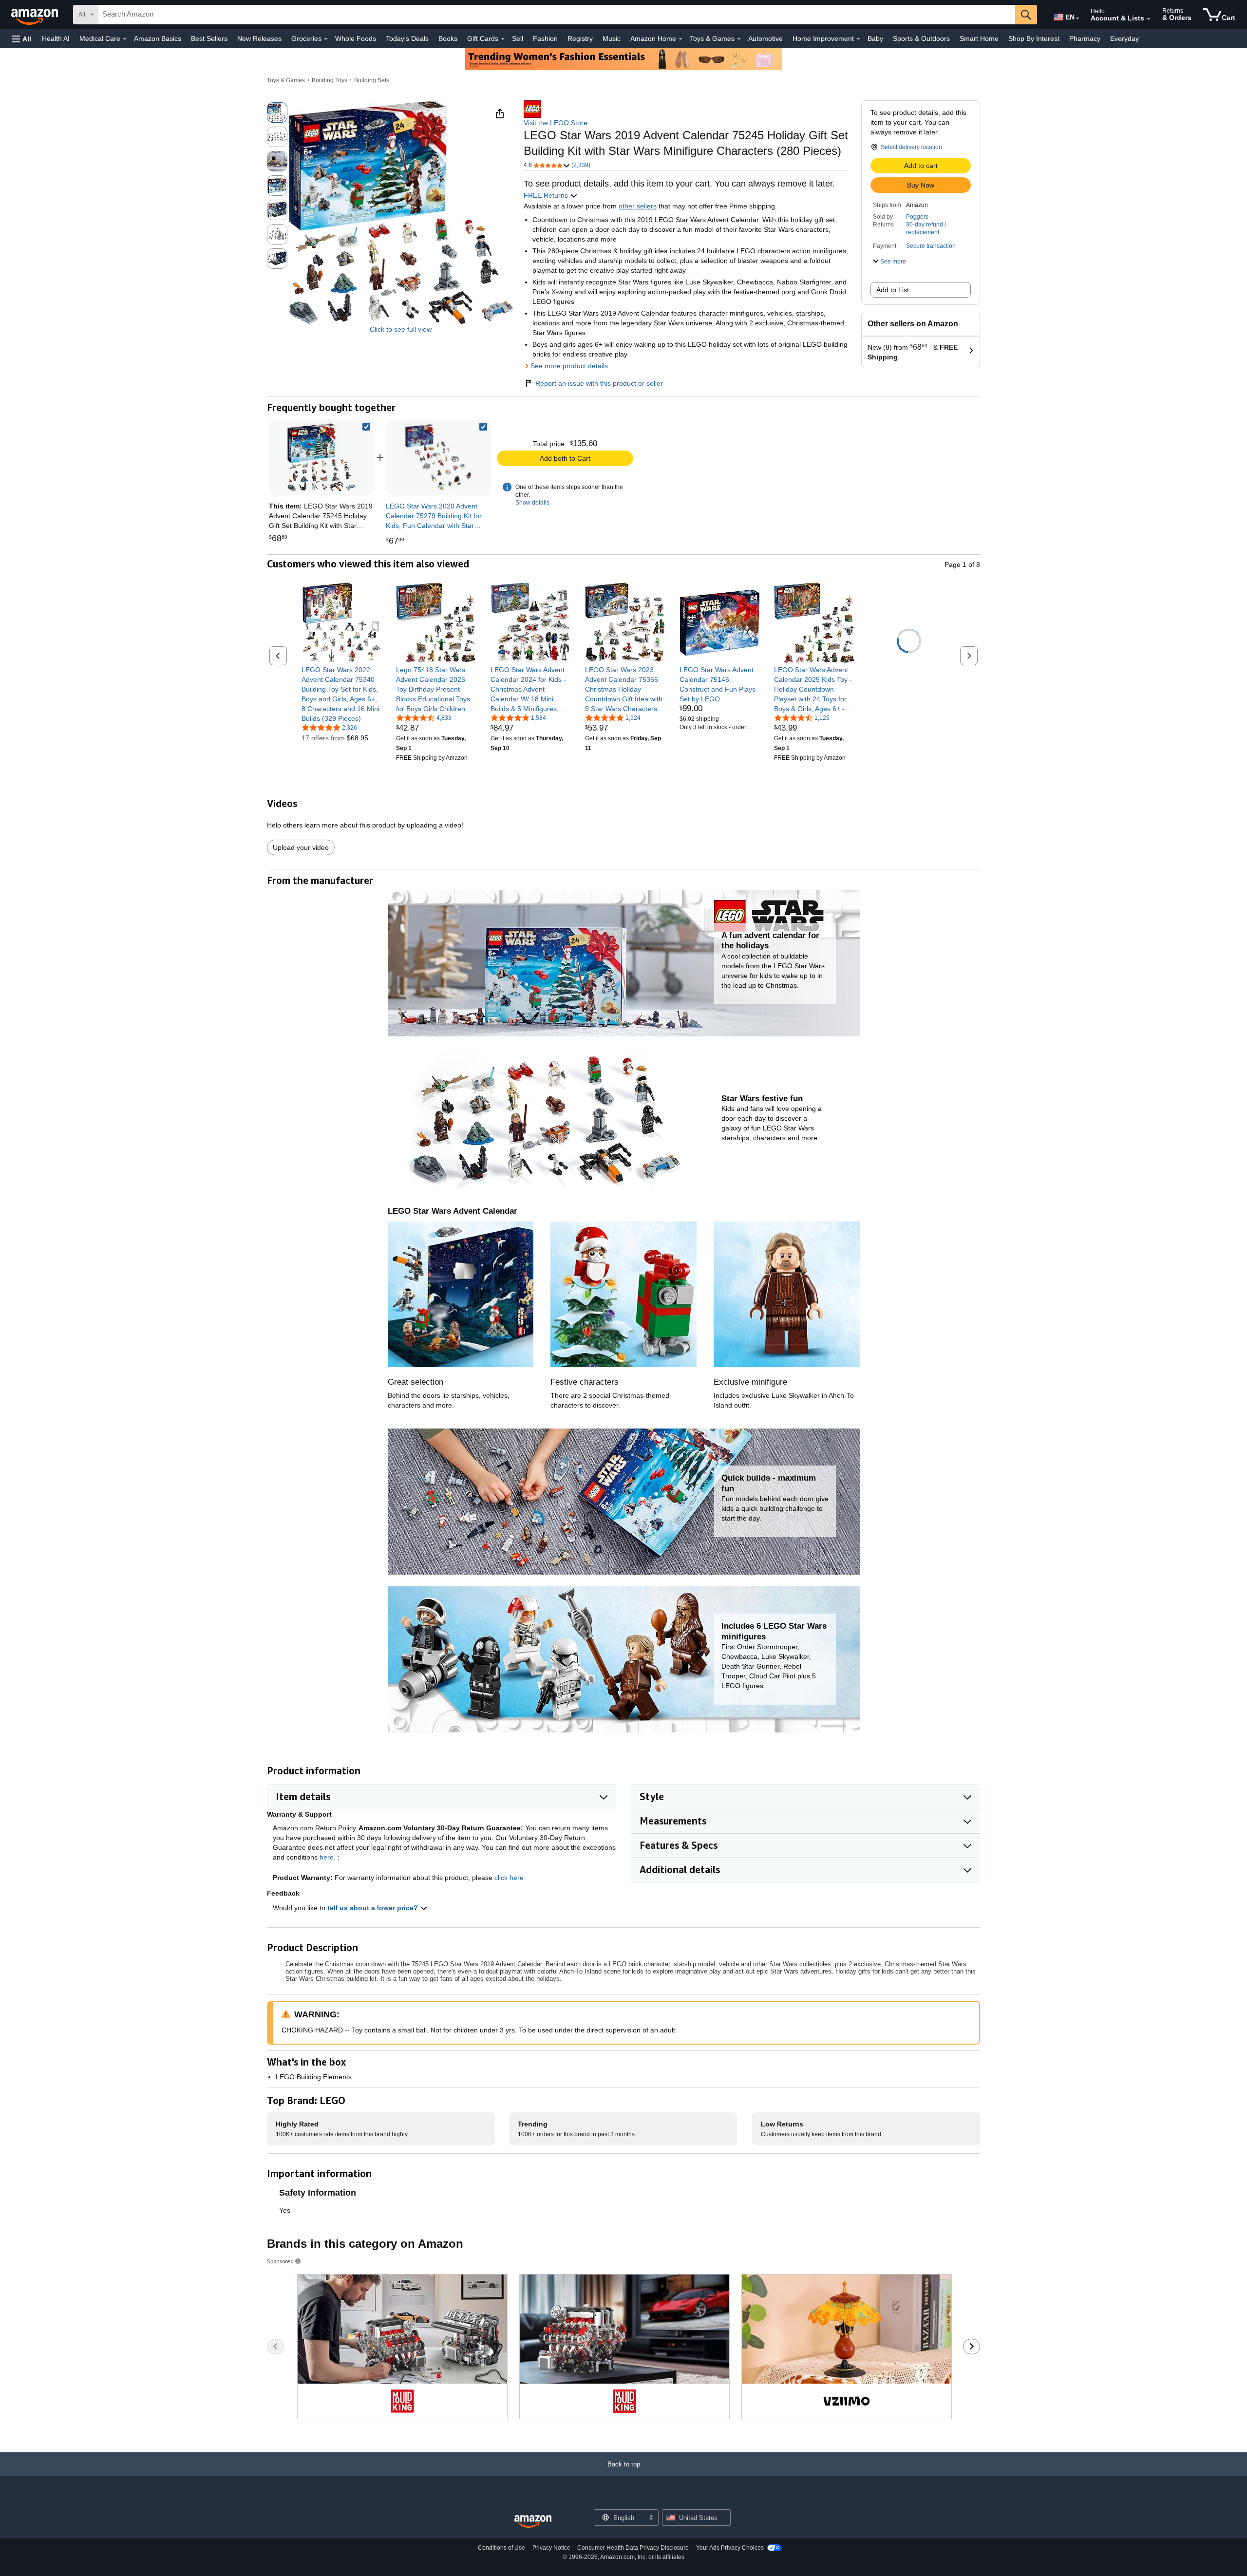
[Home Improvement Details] (858, 39)
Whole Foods (356, 38)
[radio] (277, 113)
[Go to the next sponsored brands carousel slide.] (972, 2347)
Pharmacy (1085, 38)
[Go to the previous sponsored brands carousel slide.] (275, 2347)
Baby (875, 38)
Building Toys (330, 80)
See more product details (569, 366)
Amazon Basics (158, 38)
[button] (21, 39)
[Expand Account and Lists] (1149, 19)
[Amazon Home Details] (680, 39)
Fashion (545, 38)
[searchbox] (557, 15)
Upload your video (301, 847)
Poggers (917, 217)
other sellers (638, 206)
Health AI (56, 38)
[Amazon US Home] (533, 2522)
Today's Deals (407, 38)
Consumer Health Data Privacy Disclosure (633, 2548)
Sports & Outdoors (921, 38)
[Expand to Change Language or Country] (1077, 19)
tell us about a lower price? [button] (374, 1908)
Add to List (893, 290)
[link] (438, 457)
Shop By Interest (1034, 38)
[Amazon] (36, 15)
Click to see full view (401, 329)
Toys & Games (286, 80)
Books (448, 38)
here (327, 1857)
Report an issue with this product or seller (599, 383)
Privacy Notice (551, 2548)
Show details (532, 503)
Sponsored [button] (280, 2261)
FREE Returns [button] (547, 195)
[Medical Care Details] (125, 39)
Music (612, 38)
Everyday (1124, 38)
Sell (518, 38)
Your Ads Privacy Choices (730, 2548)
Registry (580, 38)
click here (509, 1878)
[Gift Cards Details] (503, 39)
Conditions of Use (501, 2548)
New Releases (259, 38)
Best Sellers (209, 38)
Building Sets (372, 80)
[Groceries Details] (326, 39)
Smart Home (979, 38)
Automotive (765, 38)
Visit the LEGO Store (556, 123)
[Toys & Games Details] (739, 39)
